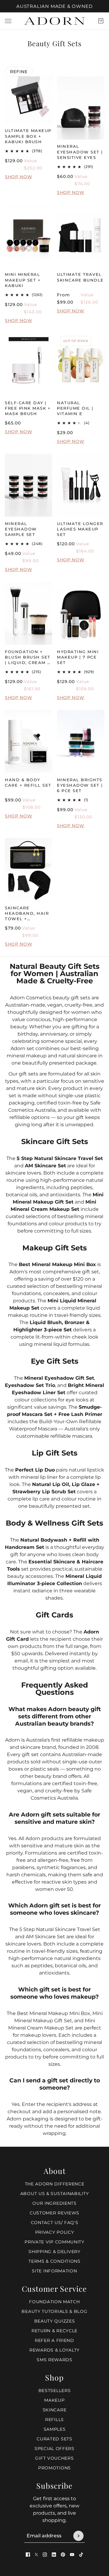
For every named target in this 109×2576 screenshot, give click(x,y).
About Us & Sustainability (55, 2194)
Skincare (55, 2410)
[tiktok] (81, 2555)
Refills (54, 2420)
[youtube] (72, 2555)
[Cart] (101, 21)
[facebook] (28, 2555)
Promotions (54, 2468)
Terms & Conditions (54, 2261)
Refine (19, 72)
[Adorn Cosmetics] (54, 21)
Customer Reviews (54, 2213)
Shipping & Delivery (54, 2252)
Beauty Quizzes (55, 2321)
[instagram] (45, 2555)
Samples (55, 2429)
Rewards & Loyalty (54, 2350)
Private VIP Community (54, 2242)
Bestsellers (55, 2391)
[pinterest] (63, 2555)
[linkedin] (54, 2555)
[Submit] (78, 2536)
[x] (36, 2555)
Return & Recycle (54, 2331)
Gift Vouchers (54, 2458)
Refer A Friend (54, 2340)
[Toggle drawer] (8, 21)
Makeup (54, 2400)
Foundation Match (54, 2302)
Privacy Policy (55, 2232)
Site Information (54, 2271)
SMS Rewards (54, 2360)
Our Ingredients (54, 2203)
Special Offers (54, 2449)
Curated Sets (54, 2439)
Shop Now (19, 177)
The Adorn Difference (55, 2184)
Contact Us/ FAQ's (55, 2223)
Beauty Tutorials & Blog (54, 2311)
